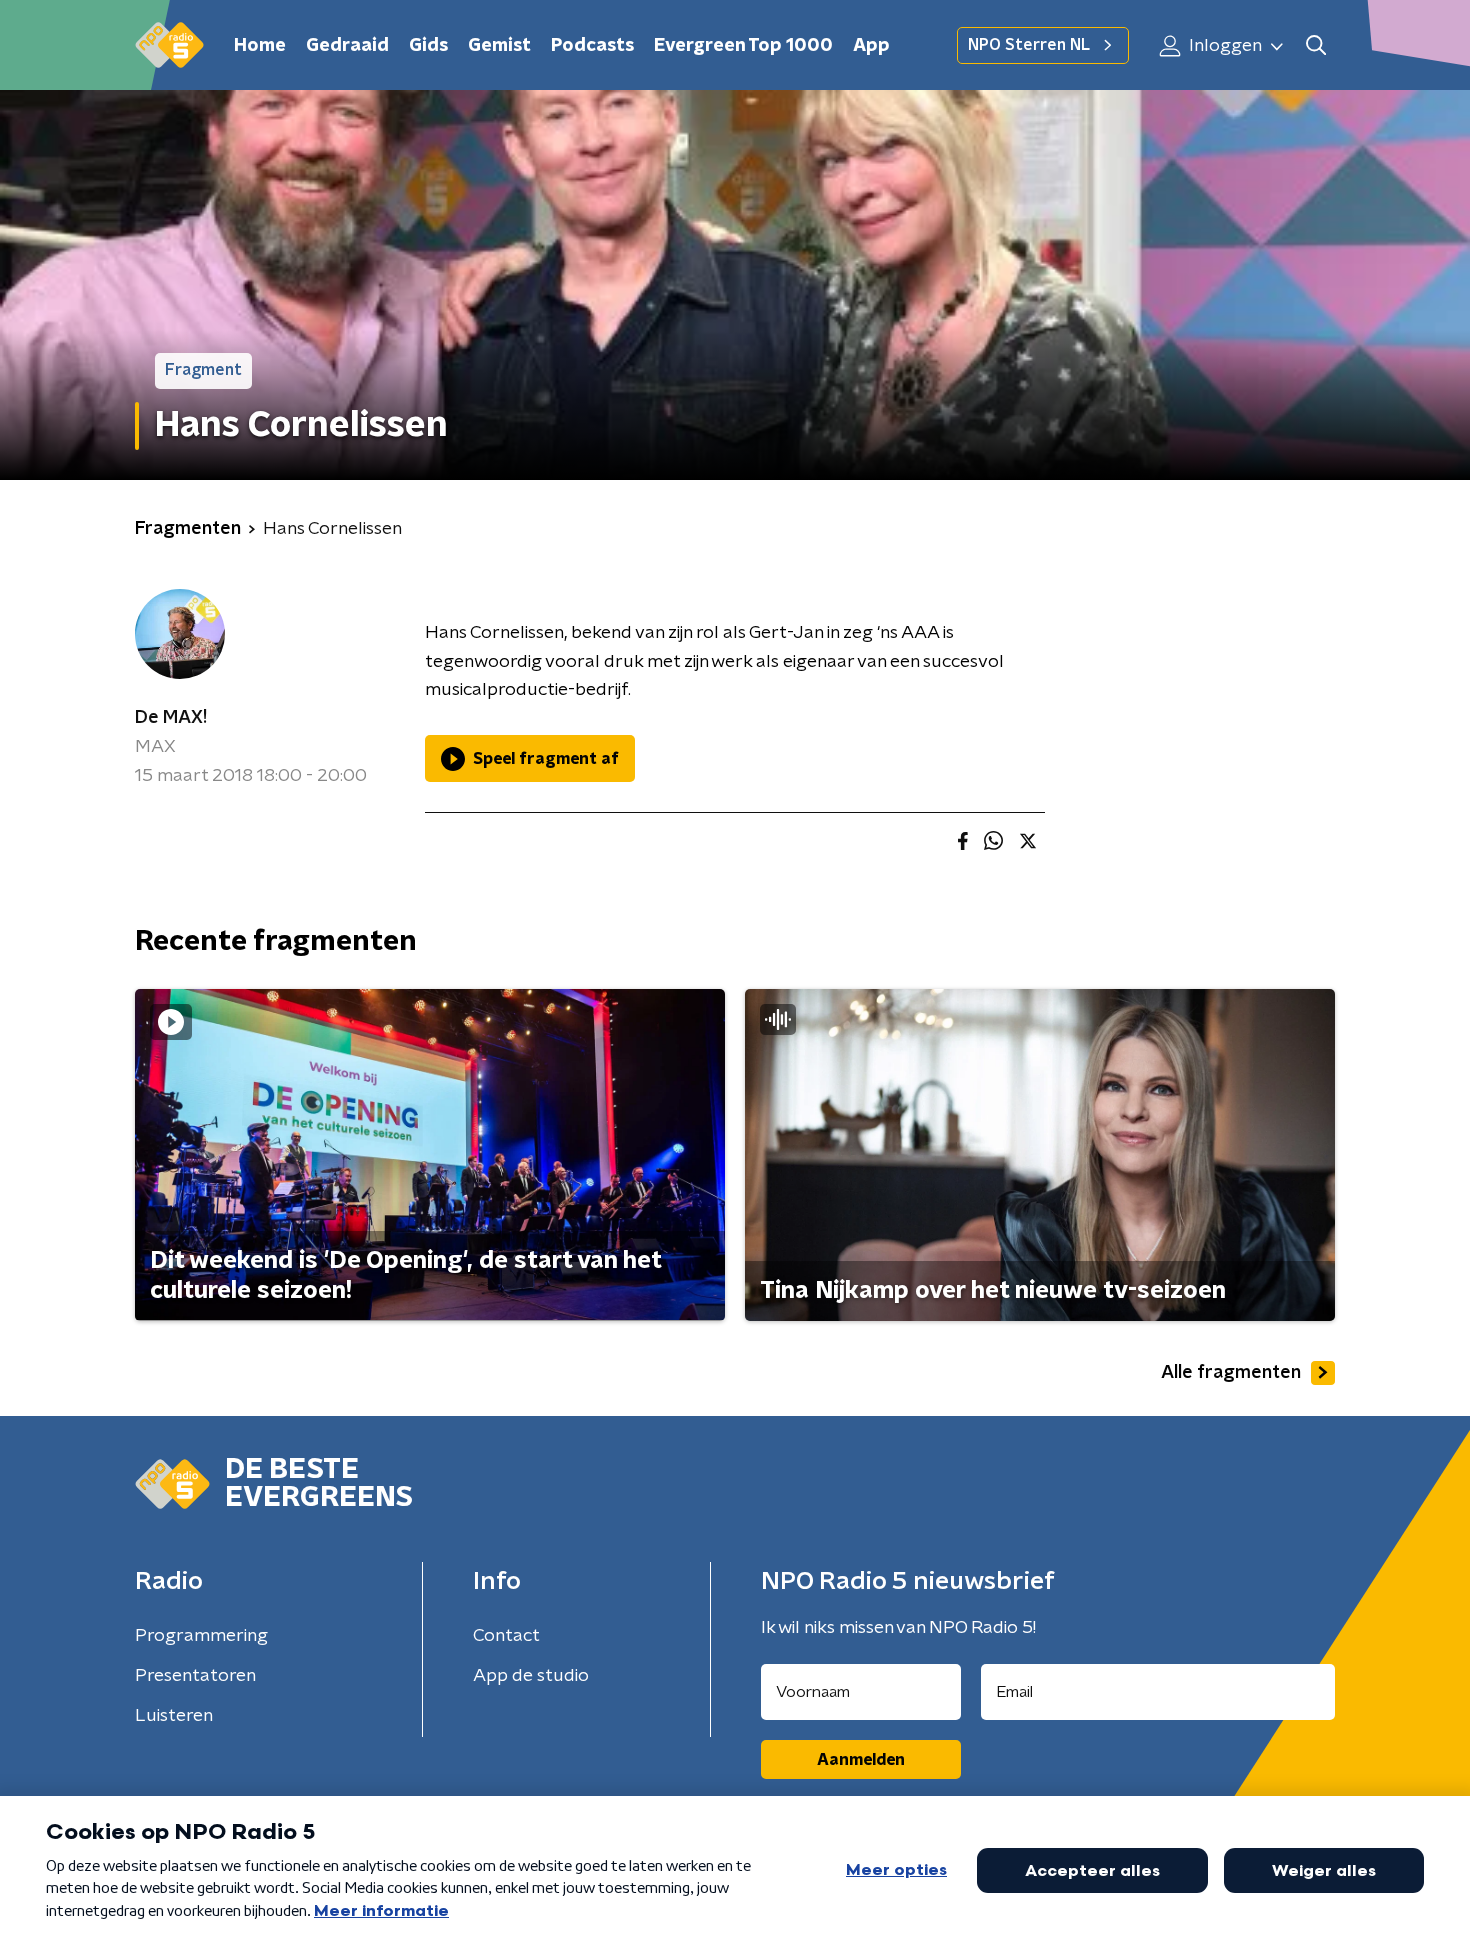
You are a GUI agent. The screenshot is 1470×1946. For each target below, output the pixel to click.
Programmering (201, 1636)
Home (260, 46)
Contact (506, 1636)
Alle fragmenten (1231, 1373)
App (871, 46)
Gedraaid (347, 46)
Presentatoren (195, 1676)
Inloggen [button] (1223, 46)
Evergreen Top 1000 (743, 46)
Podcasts (592, 46)
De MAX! (171, 718)
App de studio (531, 1676)
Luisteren (174, 1716)
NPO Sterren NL (1029, 45)
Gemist (499, 46)
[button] (1315, 45)
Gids (428, 46)
